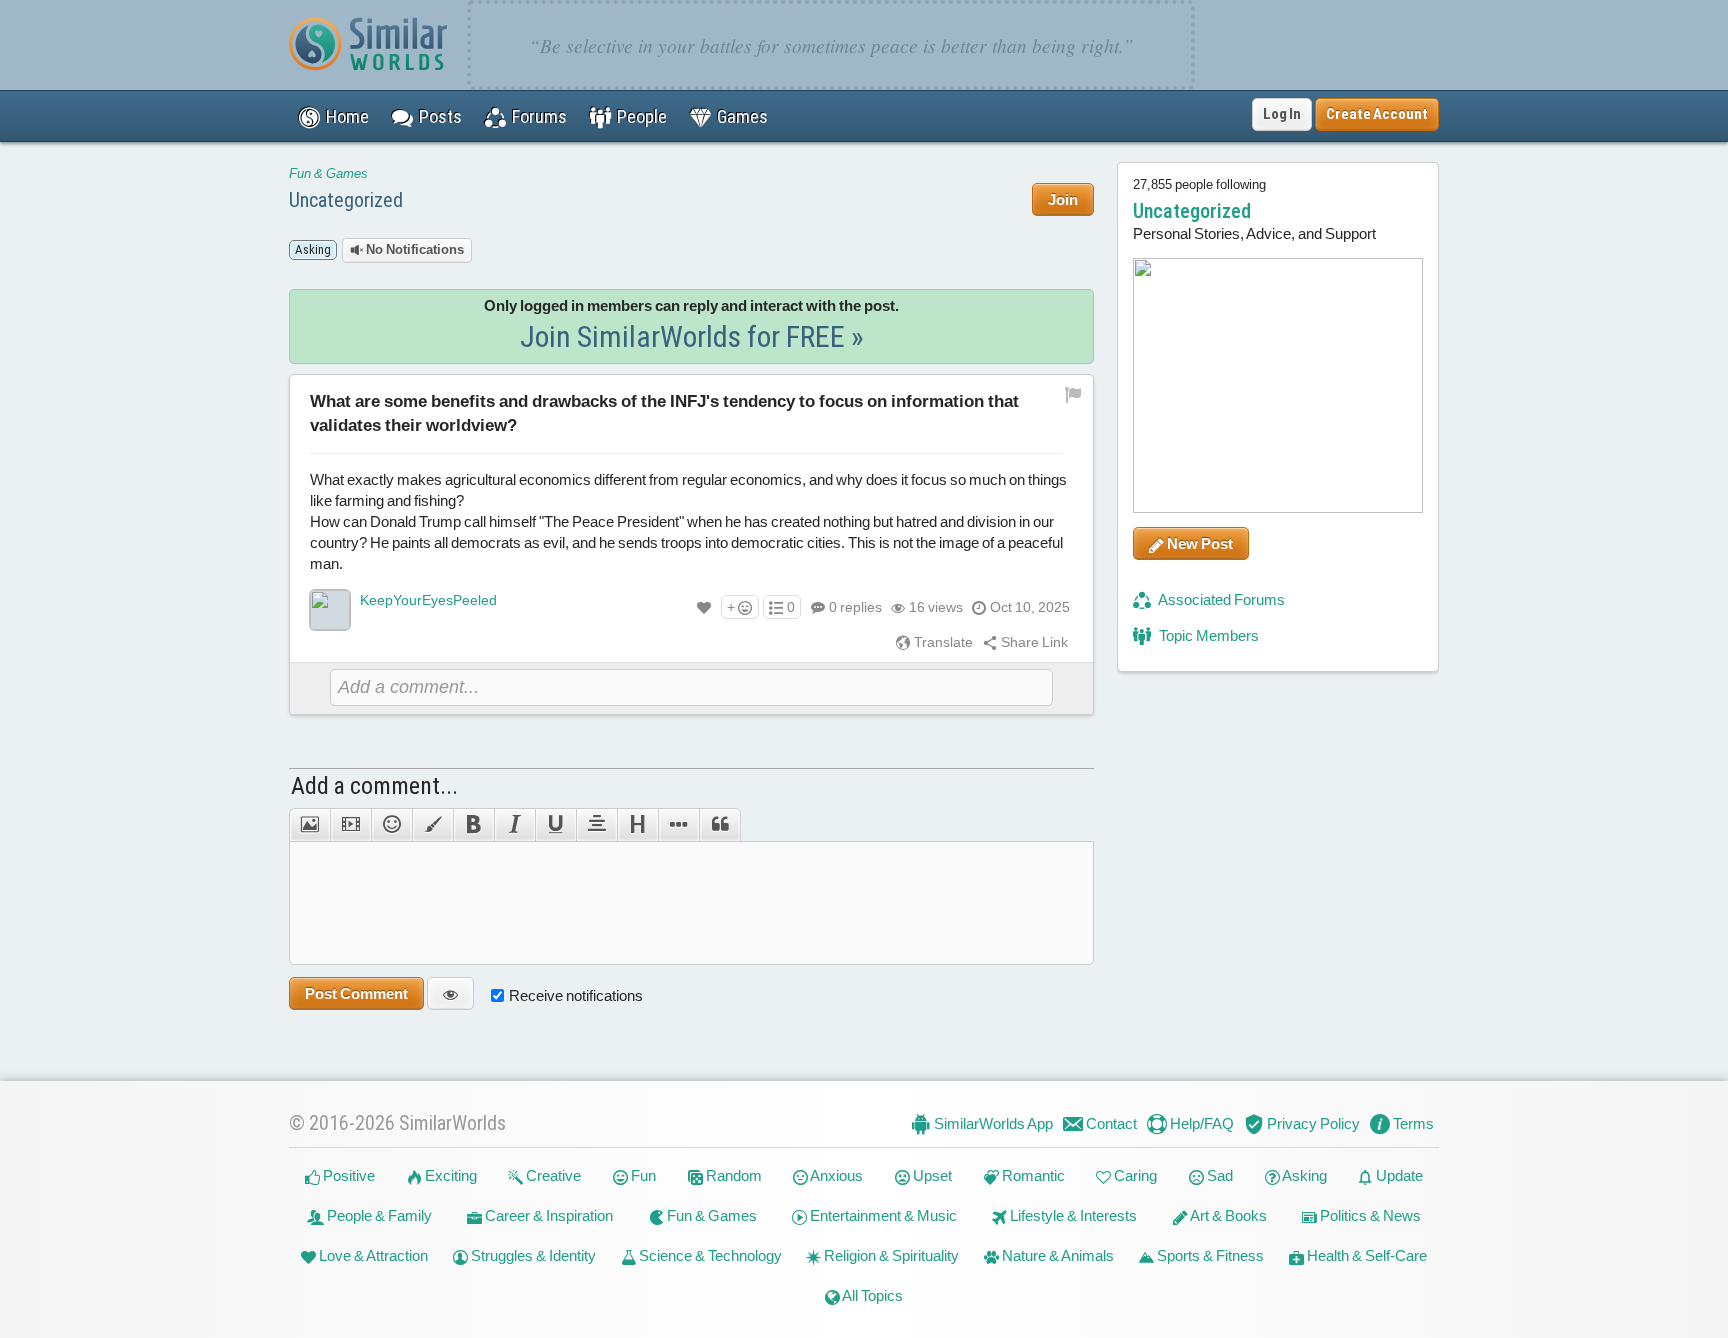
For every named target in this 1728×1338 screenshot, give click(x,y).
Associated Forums (1220, 599)
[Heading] (637, 825)
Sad (1218, 1175)
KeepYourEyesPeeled (428, 600)
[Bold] (473, 825)
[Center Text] (596, 825)
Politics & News (1369, 1215)
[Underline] (555, 825)
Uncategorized (346, 200)
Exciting (449, 1175)
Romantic (1032, 1175)
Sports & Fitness (1209, 1255)
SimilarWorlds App (992, 1123)
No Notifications (413, 249)
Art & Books (1227, 1215)
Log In (1282, 114)
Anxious (835, 1175)
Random (732, 1175)
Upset (931, 1175)
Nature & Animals (1056, 1255)
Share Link (1033, 642)
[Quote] (720, 825)
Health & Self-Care (1365, 1255)
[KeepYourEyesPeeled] (330, 610)
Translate (942, 642)
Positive (347, 1175)
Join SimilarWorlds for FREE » (692, 336)
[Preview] (450, 993)
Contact (1110, 1123)
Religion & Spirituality (890, 1255)
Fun (642, 1175)
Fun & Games (328, 173)
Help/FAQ (1200, 1123)
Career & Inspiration (547, 1215)
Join (1063, 199)
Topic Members (1207, 635)
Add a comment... (374, 786)
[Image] (309, 825)
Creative (552, 1175)
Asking (1303, 1175)
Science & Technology (709, 1255)
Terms (1412, 1123)
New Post (1198, 543)
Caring (1134, 1175)
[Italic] (514, 825)
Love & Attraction (372, 1255)
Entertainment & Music (882, 1215)
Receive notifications (576, 995)
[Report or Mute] (1073, 393)
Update (1398, 1175)
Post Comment (356, 993)
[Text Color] (432, 825)
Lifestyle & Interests (1072, 1215)
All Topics (871, 1295)
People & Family (378, 1215)
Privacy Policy (1312, 1123)
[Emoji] (391, 825)
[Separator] (678, 825)
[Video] (350, 825)
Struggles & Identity (532, 1255)
